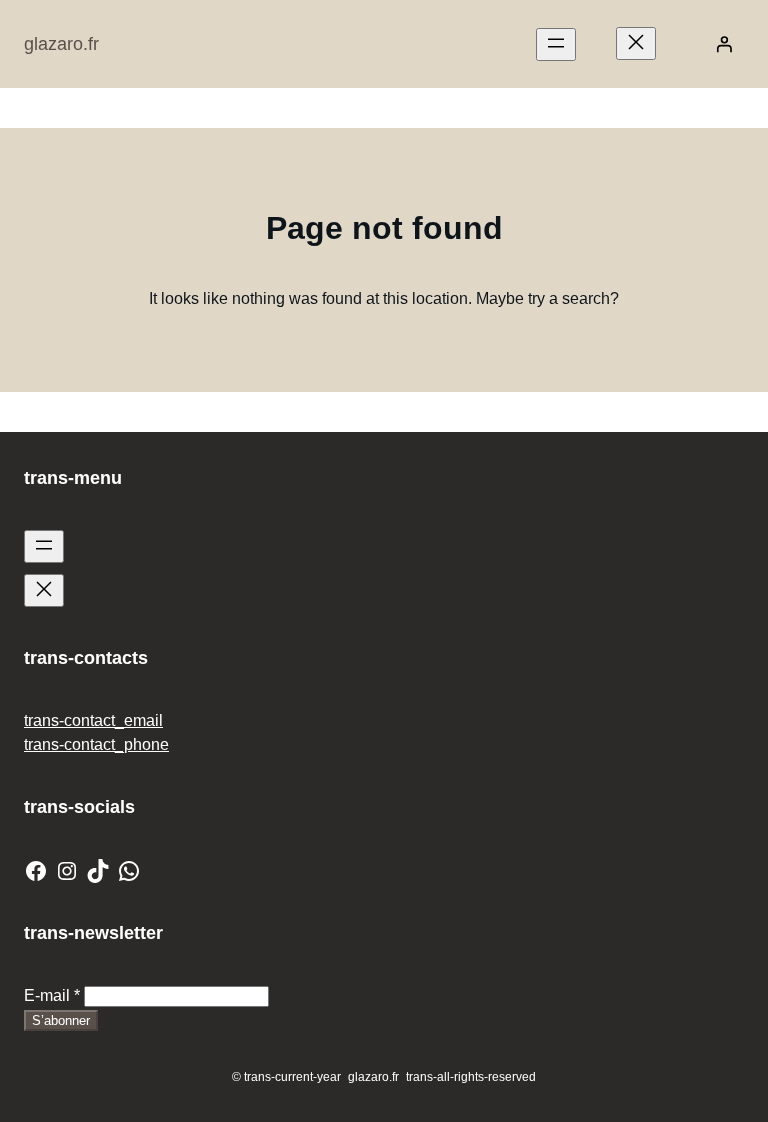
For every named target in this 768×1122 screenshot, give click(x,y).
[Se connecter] (724, 44)
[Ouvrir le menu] (556, 44)
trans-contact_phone (96, 744)
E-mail (52, 995)
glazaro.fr (61, 44)
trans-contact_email (93, 720)
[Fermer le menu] (636, 43)
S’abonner (61, 1020)
